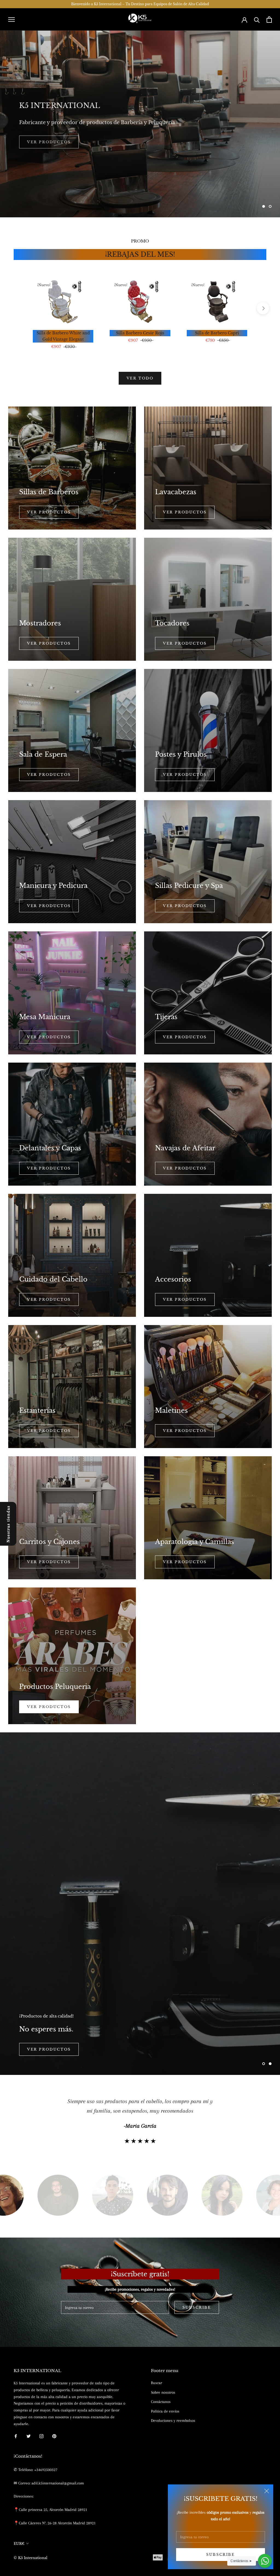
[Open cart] (269, 20)
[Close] (267, 2491)
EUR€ (19, 2544)
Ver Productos (49, 1707)
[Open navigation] (11, 19)
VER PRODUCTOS (185, 775)
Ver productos (49, 512)
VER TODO (140, 378)
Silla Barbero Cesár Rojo (140, 333)
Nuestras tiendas (8, 1524)
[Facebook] (16, 2436)
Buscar (157, 2383)
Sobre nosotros (163, 2392)
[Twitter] (29, 2436)
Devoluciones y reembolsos (173, 2420)
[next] (263, 308)
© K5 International (30, 2558)
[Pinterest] (54, 2436)
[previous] (17, 308)
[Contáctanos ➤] (265, 2561)
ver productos (185, 906)
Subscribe (220, 2555)
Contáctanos (161, 2402)
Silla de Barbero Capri (217, 333)
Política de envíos (165, 2411)
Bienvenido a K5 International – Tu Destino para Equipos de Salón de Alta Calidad (140, 4)
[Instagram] (41, 2436)
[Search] (257, 20)
